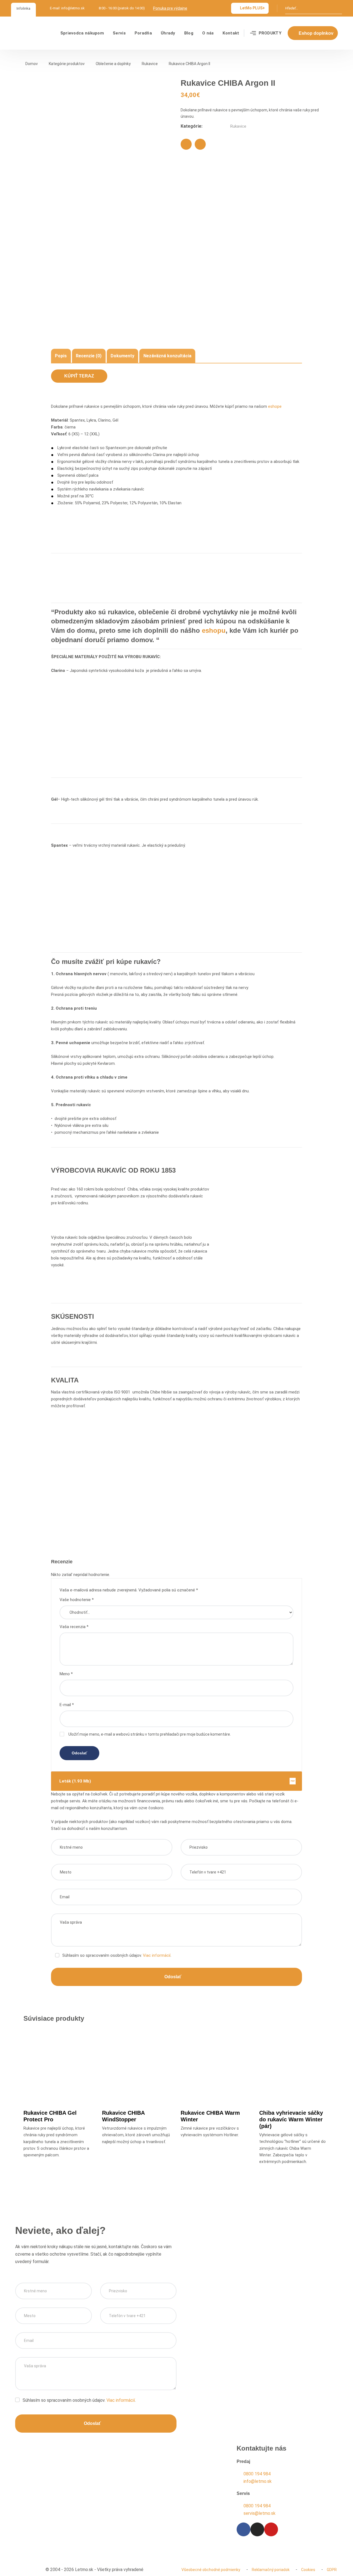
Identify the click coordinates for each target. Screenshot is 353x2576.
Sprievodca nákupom (82, 33)
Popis (61, 356)
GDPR (332, 2570)
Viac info (61, 2084)
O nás (208, 33)
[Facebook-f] (244, 2529)
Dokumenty (122, 356)
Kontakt (231, 33)
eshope (275, 406)
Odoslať (173, 1977)
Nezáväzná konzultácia (167, 356)
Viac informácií (157, 1955)
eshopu (214, 630)
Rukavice (150, 64)
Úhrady (168, 33)
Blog (189, 33)
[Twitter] (200, 144)
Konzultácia (41, 2524)
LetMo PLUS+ (252, 8)
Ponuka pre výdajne (170, 8)
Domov (32, 64)
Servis (119, 33)
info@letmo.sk (73, 8)
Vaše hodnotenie (77, 1600)
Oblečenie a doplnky (113, 64)
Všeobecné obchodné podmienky (211, 2570)
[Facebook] (186, 144)
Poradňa (143, 33)
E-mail (67, 1705)
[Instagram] (257, 2529)
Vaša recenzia (74, 1627)
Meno (66, 1674)
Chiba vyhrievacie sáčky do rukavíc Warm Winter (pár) (291, 2119)
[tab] (61, 356)
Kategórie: (192, 126)
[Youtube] (271, 2529)
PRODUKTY (270, 33)
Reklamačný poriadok (271, 2570)
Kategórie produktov (67, 64)
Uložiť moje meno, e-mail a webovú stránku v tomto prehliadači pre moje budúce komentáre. (150, 1734)
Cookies (308, 2570)
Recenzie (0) (89, 356)
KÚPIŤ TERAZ (79, 376)
